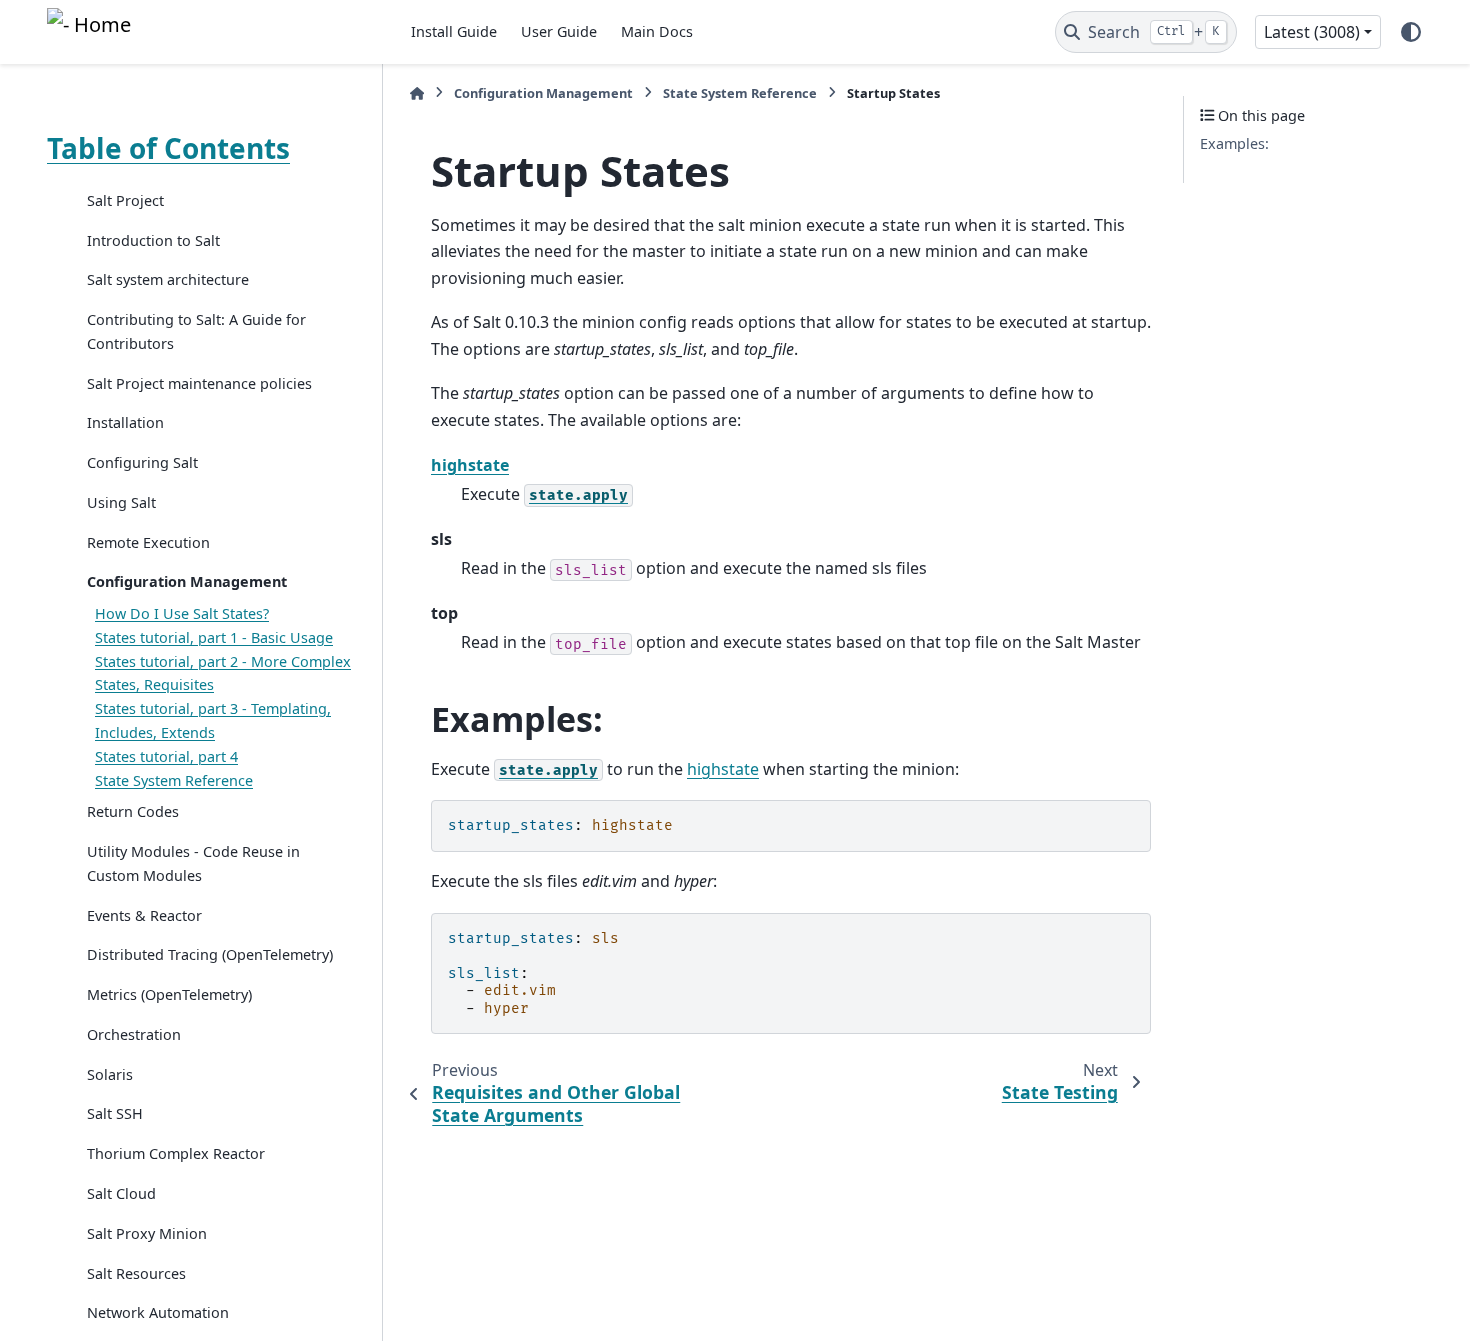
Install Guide (454, 31)
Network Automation (158, 1312)
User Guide (559, 31)
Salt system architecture (168, 280)
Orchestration (134, 1034)
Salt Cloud (121, 1193)
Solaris (110, 1074)
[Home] (417, 93)
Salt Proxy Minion (147, 1233)
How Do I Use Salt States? (182, 613)
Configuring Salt (142, 462)
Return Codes (133, 812)
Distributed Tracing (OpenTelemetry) (210, 955)
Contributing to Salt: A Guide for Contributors (196, 331)
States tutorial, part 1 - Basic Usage (214, 637)
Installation (125, 423)
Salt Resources (136, 1273)
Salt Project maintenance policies (199, 383)
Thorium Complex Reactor (176, 1153)
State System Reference (174, 780)
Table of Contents (168, 148)
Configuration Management (187, 582)
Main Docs (657, 31)
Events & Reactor (144, 915)
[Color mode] (1411, 32)
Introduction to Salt (153, 240)
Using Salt (121, 502)
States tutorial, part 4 (166, 756)
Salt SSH (115, 1114)
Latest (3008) (1312, 32)
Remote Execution (148, 542)
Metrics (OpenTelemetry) (169, 994)
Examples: (1234, 143)
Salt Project (125, 200)
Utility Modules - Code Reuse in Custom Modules (193, 863)
